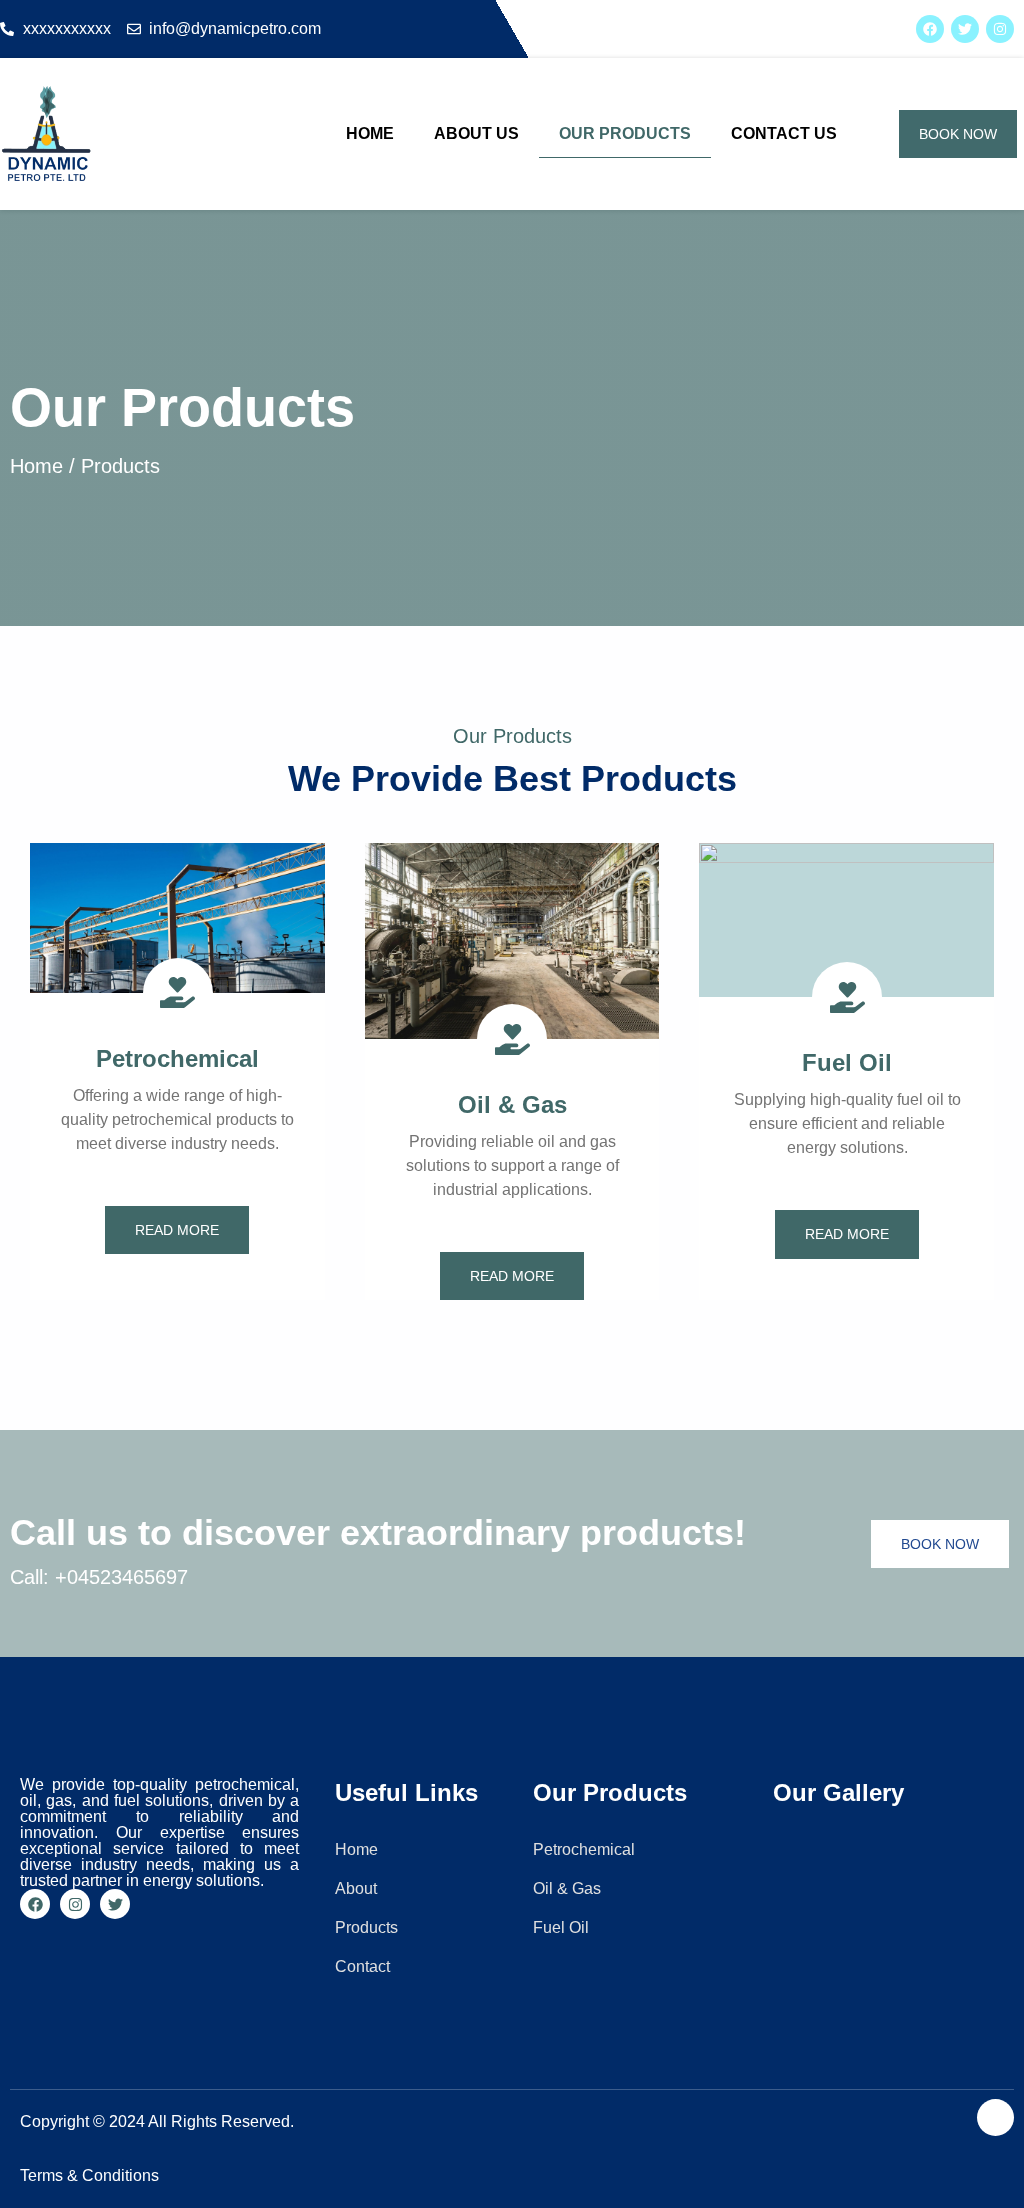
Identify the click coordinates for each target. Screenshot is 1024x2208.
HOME (370, 133)
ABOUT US (476, 133)
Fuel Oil (847, 1062)
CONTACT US (784, 133)
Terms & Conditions (89, 2175)
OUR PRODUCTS (625, 133)
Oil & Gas (512, 1104)
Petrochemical (177, 1058)
